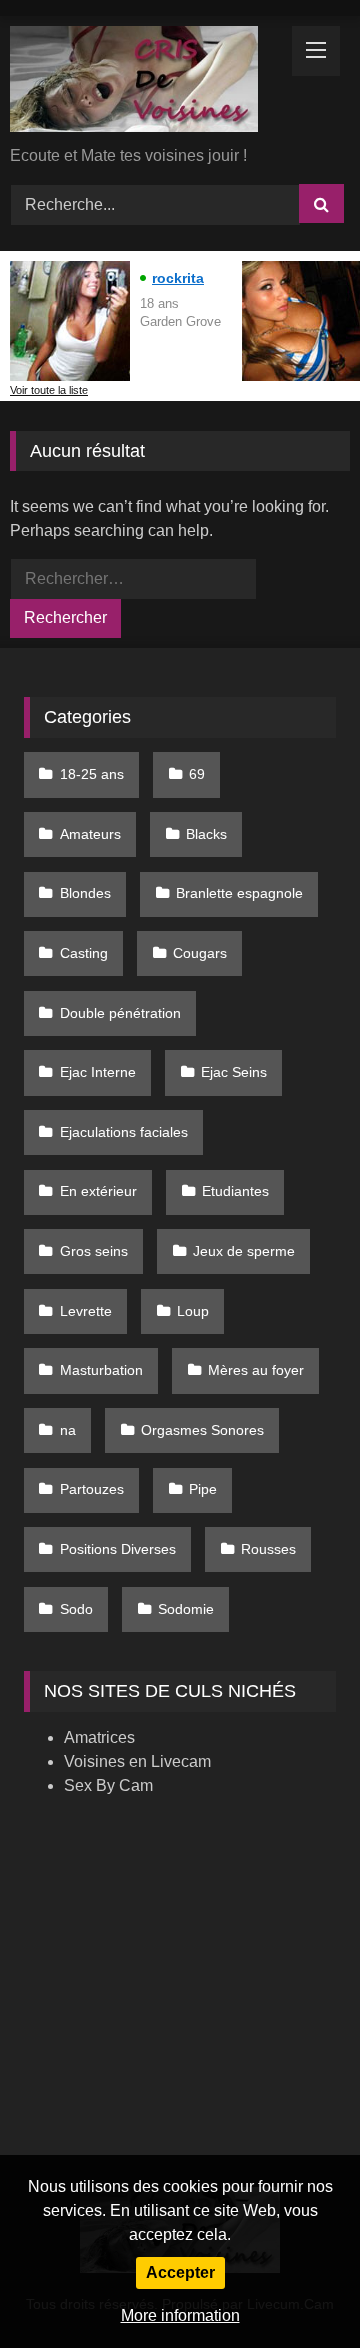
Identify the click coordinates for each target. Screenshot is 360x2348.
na (68, 1430)
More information (180, 2315)
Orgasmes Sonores (202, 1430)
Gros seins (94, 1251)
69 (197, 774)
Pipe (203, 1489)
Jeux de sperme (244, 1251)
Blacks (206, 834)
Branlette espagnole (239, 893)
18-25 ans (92, 774)
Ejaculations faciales (124, 1132)
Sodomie (186, 1609)
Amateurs (90, 834)
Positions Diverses (118, 1549)
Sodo (76, 1609)
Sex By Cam (108, 1785)
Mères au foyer (256, 1370)
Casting (84, 953)
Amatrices (99, 1737)
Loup (193, 1311)
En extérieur (98, 1191)
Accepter (180, 2272)
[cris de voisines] (147, 82)
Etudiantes (235, 1191)
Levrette (86, 1311)
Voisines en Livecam (137, 1761)
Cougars (200, 953)
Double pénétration (120, 1013)
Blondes (85, 893)
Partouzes (92, 1489)
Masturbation (101, 1370)
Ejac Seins (234, 1072)
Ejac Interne (98, 1072)
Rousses (268, 1549)
